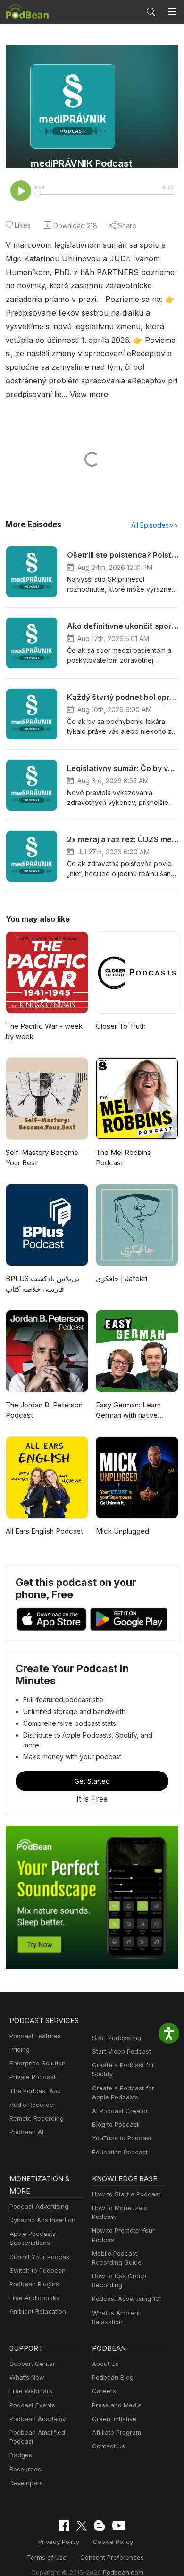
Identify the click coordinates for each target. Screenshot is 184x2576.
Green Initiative (114, 2419)
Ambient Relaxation (38, 2311)
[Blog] (100, 2526)
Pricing (20, 2049)
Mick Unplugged (122, 1531)
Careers (104, 2391)
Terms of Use (47, 2557)
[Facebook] (64, 2526)
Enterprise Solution (38, 2063)
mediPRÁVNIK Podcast (81, 163)
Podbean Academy (38, 2419)
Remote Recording (37, 2118)
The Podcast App (35, 2091)
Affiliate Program (117, 2432)
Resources (25, 2469)
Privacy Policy (59, 2542)
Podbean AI (26, 2132)
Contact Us (109, 2446)
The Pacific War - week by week (44, 1032)
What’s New (27, 2377)
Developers (26, 2483)
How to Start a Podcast (126, 2194)
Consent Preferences (112, 2557)
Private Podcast (33, 2077)
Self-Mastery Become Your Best (42, 1158)
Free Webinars (31, 2391)
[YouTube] (119, 2526)
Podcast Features (35, 2036)
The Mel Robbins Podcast (123, 1158)
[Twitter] (82, 2526)
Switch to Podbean (38, 2270)
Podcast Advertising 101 (127, 2299)
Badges (21, 2455)
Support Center (32, 2364)
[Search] (151, 12)
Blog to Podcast (115, 2124)
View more (89, 394)
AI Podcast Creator (120, 2111)
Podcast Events (32, 2405)
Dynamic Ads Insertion (42, 2220)
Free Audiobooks (34, 2298)
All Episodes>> (155, 525)
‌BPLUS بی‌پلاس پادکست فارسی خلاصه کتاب (42, 1284)
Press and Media (117, 2405)
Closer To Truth (121, 1026)
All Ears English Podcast (44, 1531)
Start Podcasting (117, 2038)
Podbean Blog (113, 2377)
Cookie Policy (113, 2542)
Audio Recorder (33, 2105)
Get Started (92, 1781)
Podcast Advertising (39, 2206)
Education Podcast (120, 2152)
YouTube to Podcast (122, 2138)
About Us (105, 2364)
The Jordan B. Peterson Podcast (44, 1410)
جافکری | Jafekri (121, 1279)
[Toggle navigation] (172, 12)
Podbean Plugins (34, 2284)
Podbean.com (123, 2572)
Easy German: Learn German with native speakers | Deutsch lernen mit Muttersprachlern (128, 1411)
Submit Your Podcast (40, 2257)
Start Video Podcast (121, 2051)
